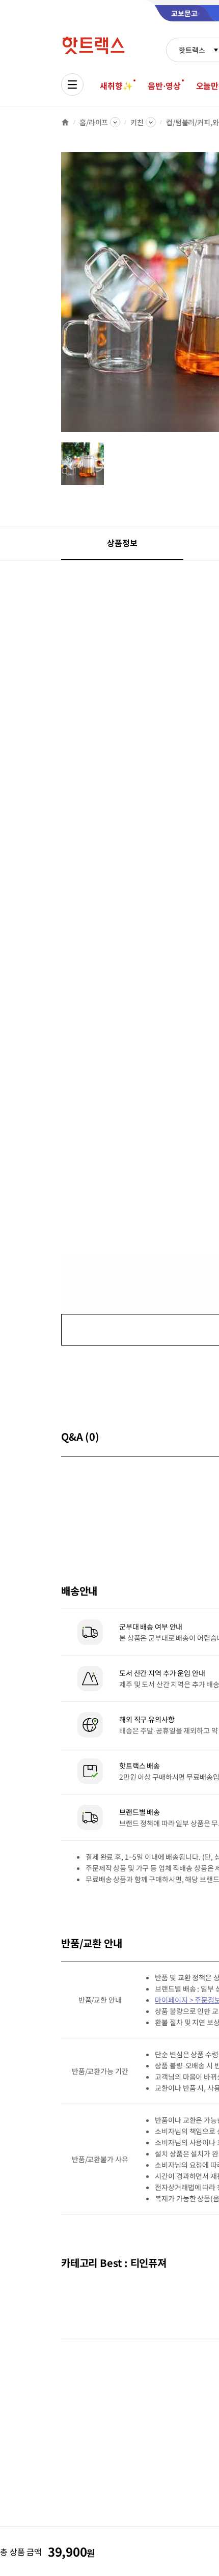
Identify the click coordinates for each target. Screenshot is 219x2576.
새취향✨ (116, 86)
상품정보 (122, 543)
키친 (137, 122)
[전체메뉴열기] (72, 85)
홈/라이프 (94, 122)
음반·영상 (164, 86)
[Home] (65, 122)
